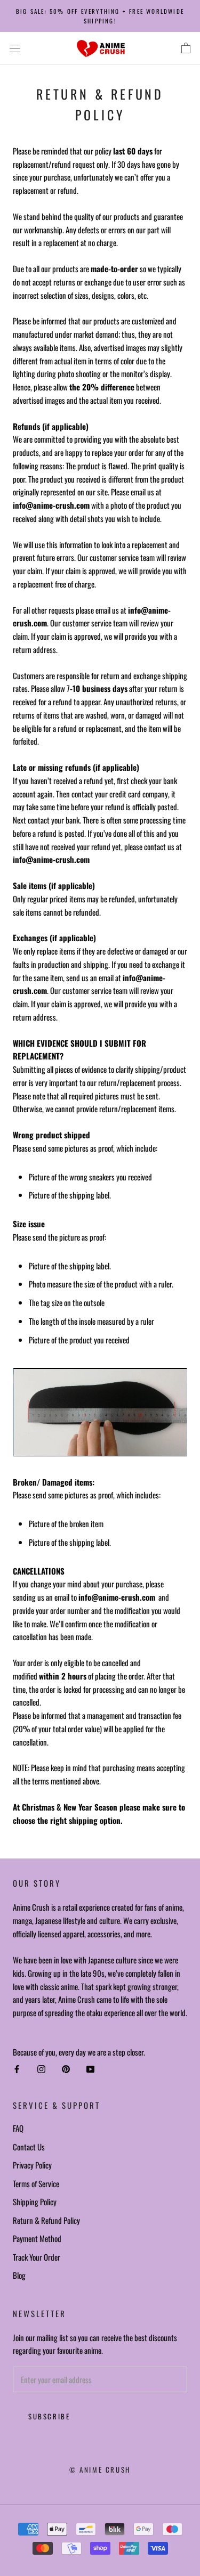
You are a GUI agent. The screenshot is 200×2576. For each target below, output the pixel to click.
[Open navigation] (15, 48)
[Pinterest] (66, 2069)
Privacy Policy (32, 2165)
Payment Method (37, 2238)
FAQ (18, 2128)
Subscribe (49, 2416)
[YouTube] (90, 2069)
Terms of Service (36, 2183)
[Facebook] (17, 2069)
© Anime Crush (100, 2469)
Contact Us (29, 2147)
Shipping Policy (35, 2202)
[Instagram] (41, 2069)
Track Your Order (37, 2257)
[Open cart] (186, 48)
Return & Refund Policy (46, 2220)
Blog (19, 2275)
